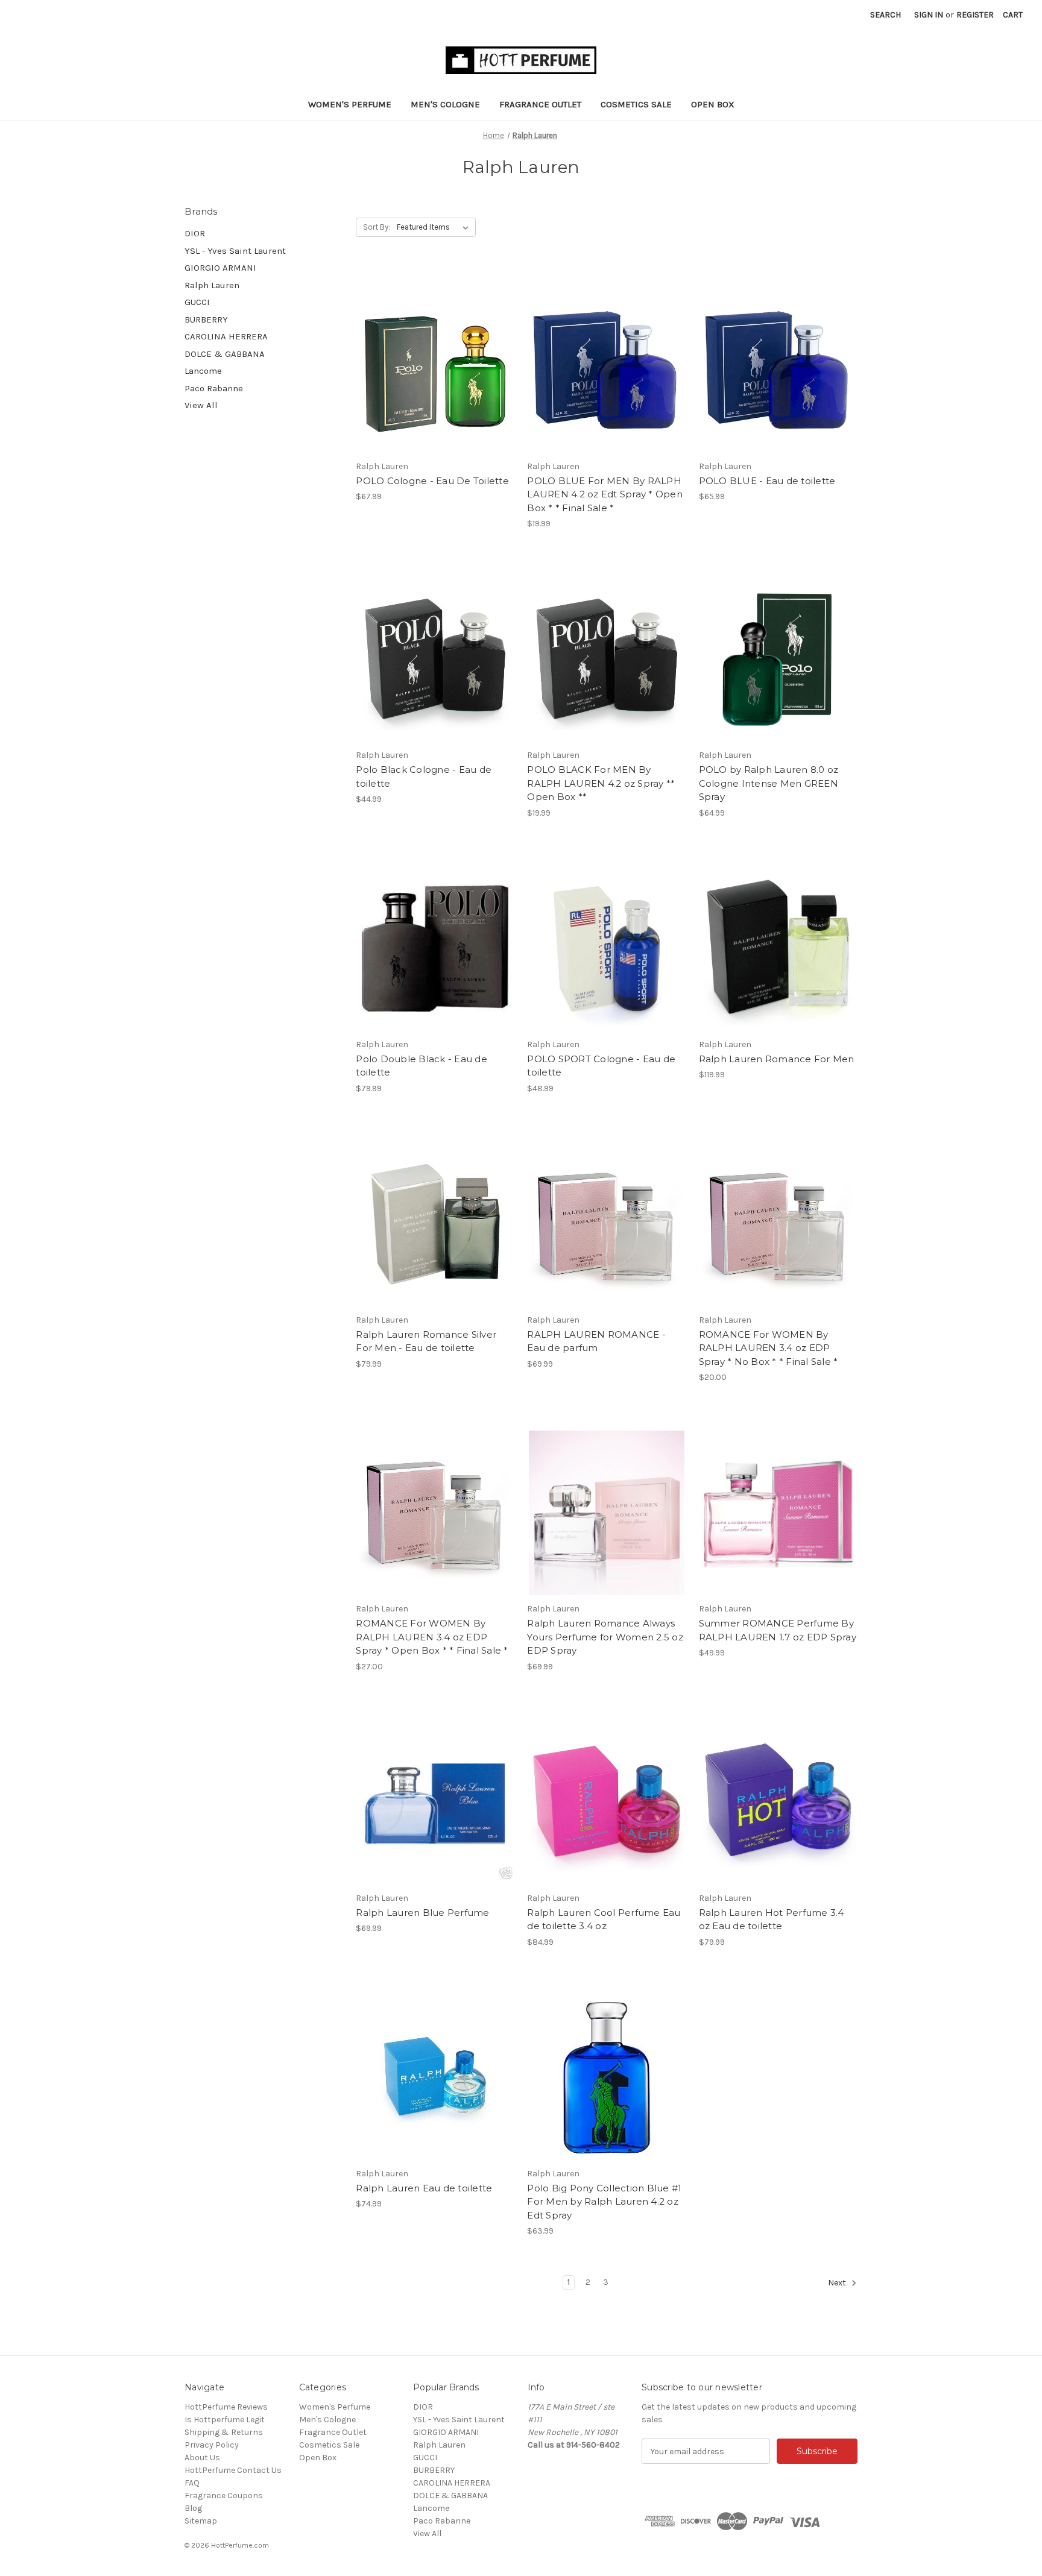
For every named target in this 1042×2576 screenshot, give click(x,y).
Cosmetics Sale (636, 104)
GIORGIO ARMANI (220, 268)
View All (201, 405)
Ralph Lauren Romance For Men (777, 1059)
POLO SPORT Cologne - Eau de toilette (601, 1066)
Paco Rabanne (214, 388)
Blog (193, 2508)
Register (975, 15)
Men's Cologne (445, 104)
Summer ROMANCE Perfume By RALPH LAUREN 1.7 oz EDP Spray (778, 1630)
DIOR (195, 233)
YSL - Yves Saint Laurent (235, 251)
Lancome (203, 371)
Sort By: (377, 227)
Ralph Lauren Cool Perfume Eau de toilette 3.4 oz (604, 1919)
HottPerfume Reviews (226, 2407)
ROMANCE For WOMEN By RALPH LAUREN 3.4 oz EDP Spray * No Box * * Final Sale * (769, 1348)
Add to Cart (607, 2077)
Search (886, 15)
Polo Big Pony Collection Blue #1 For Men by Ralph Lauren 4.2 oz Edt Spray (604, 2202)
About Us (202, 2458)
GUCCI (197, 302)
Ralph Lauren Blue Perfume (422, 1913)
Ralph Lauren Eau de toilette (424, 2188)
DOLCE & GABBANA (225, 354)
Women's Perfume (350, 104)
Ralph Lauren (212, 285)
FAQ (192, 2483)
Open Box (713, 104)
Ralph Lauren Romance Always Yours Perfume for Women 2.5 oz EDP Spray (605, 1637)
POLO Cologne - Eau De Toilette (432, 481)
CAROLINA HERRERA (226, 336)
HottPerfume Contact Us (233, 2470)
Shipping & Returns (224, 2432)
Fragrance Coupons (224, 2496)
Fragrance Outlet (540, 104)
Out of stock (607, 370)
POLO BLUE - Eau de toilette (767, 481)
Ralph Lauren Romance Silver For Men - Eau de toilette (426, 1341)
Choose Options (435, 370)
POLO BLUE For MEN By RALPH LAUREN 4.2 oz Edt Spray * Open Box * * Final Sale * (605, 494)
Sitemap (201, 2521)
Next (838, 2283)
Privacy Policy (212, 2445)
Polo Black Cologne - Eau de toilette (424, 776)
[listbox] (435, 227)
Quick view (425, 349)
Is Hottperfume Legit (225, 2420)
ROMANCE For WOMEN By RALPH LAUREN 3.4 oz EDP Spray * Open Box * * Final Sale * (432, 1637)
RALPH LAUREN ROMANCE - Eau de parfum (596, 1341)
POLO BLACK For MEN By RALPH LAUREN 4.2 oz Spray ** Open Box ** (601, 783)
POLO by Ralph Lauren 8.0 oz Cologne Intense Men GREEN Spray (769, 783)
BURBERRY (206, 320)
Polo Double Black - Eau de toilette (422, 1066)
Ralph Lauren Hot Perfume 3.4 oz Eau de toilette (772, 1919)
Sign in (929, 15)
